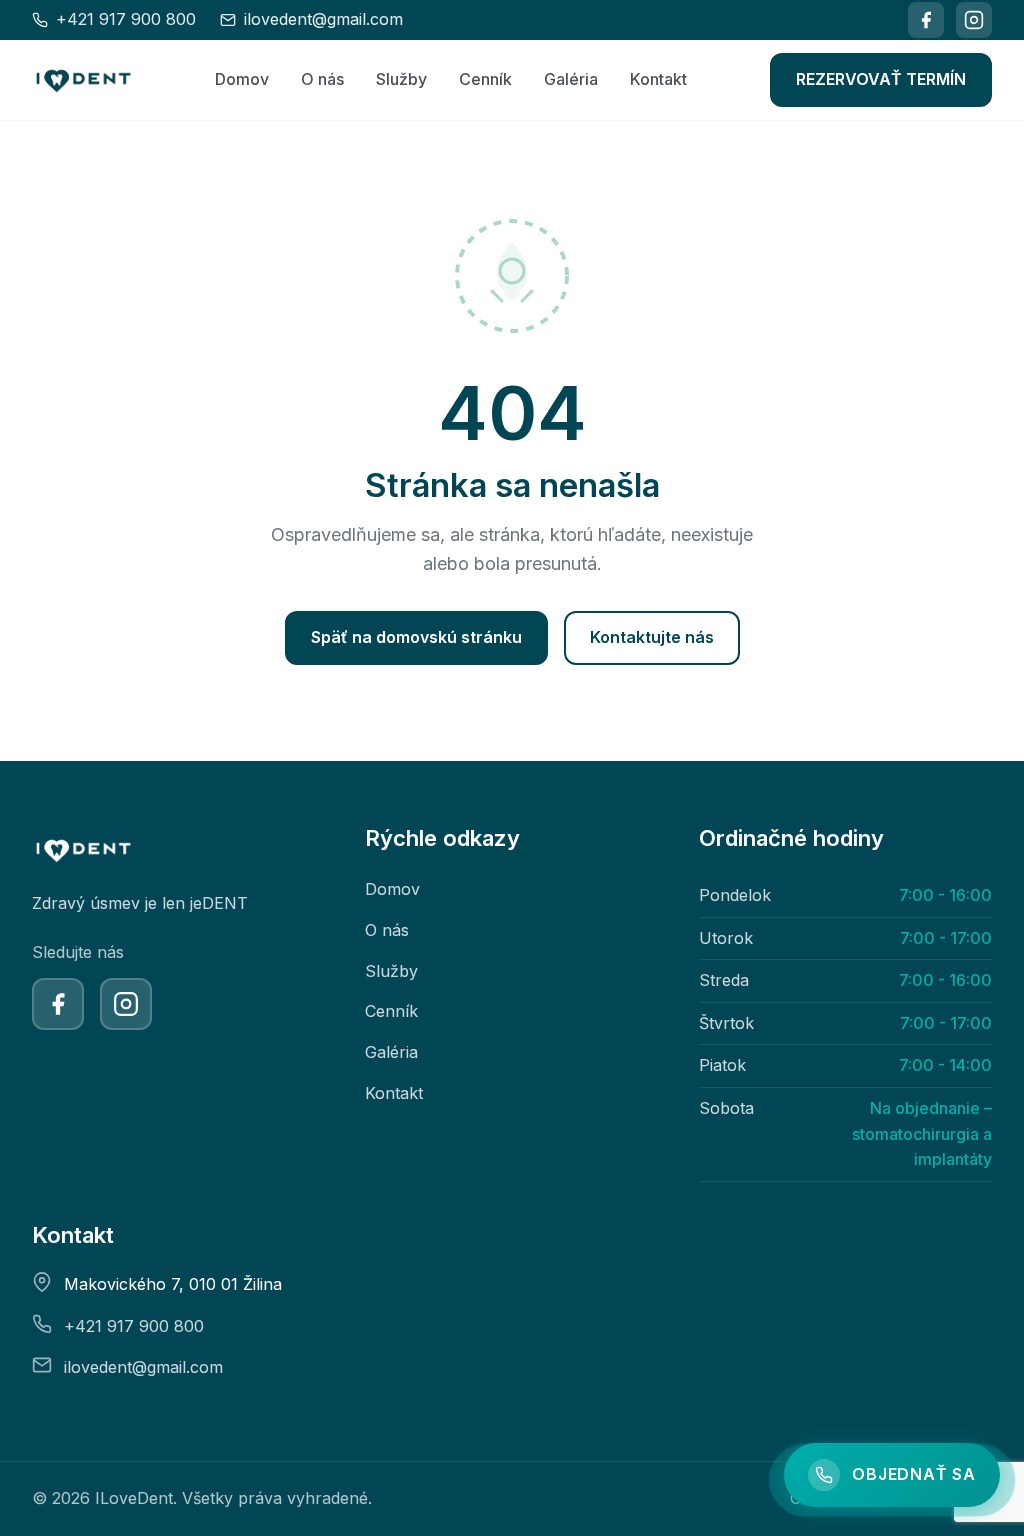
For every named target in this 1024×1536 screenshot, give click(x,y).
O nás (322, 79)
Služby (401, 79)
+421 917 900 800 (134, 1326)
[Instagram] (974, 20)
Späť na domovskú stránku (416, 637)
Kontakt (658, 79)
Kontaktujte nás (652, 637)
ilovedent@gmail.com (143, 1367)
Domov (242, 79)
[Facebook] (926, 20)
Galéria (571, 79)
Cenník (485, 79)
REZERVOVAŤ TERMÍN (881, 79)
